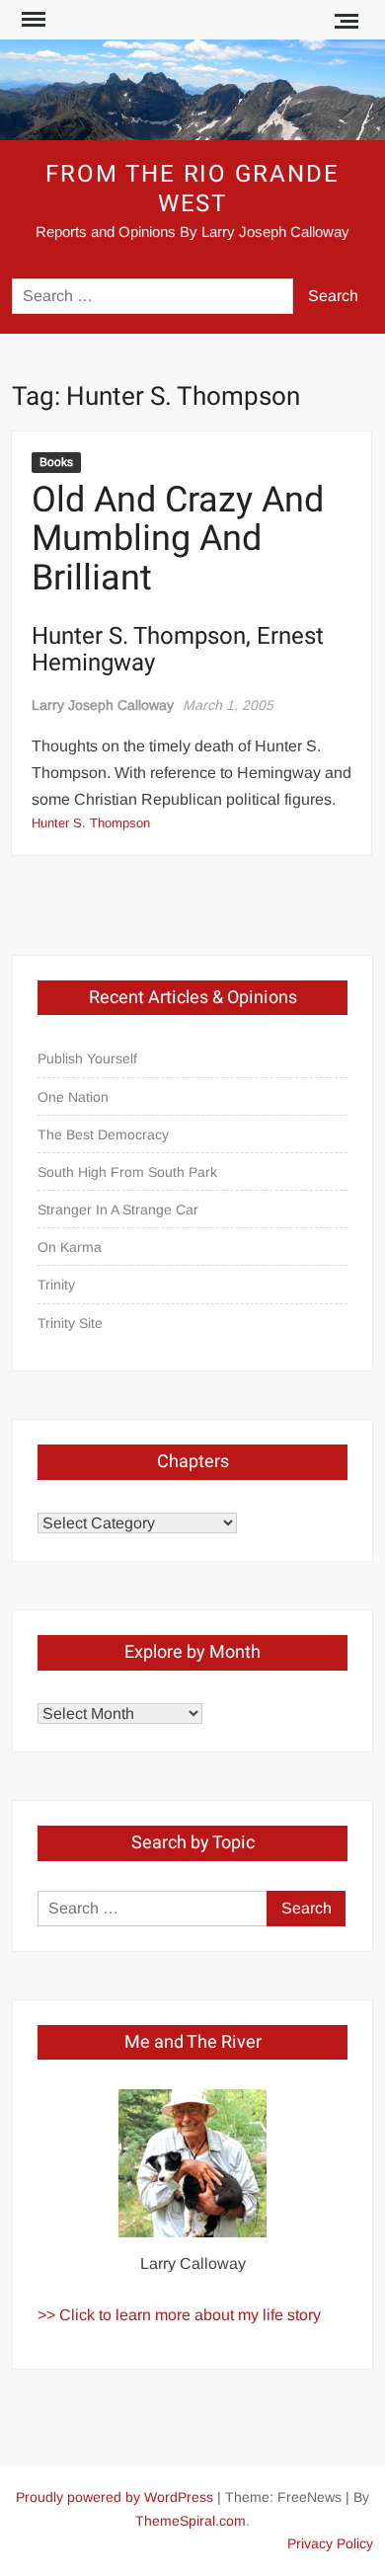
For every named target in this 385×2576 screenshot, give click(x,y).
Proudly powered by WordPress (115, 2497)
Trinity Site (70, 1323)
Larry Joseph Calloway (103, 705)
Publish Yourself (87, 1058)
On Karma (70, 1247)
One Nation (73, 1097)
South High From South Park (127, 1172)
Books (56, 462)
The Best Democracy (103, 1134)
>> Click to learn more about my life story (179, 2315)
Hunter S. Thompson (91, 823)
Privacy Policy (330, 2543)
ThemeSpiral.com (191, 2521)
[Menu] (32, 20)
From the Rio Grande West (192, 189)
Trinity (56, 1285)
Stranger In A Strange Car (118, 1210)
